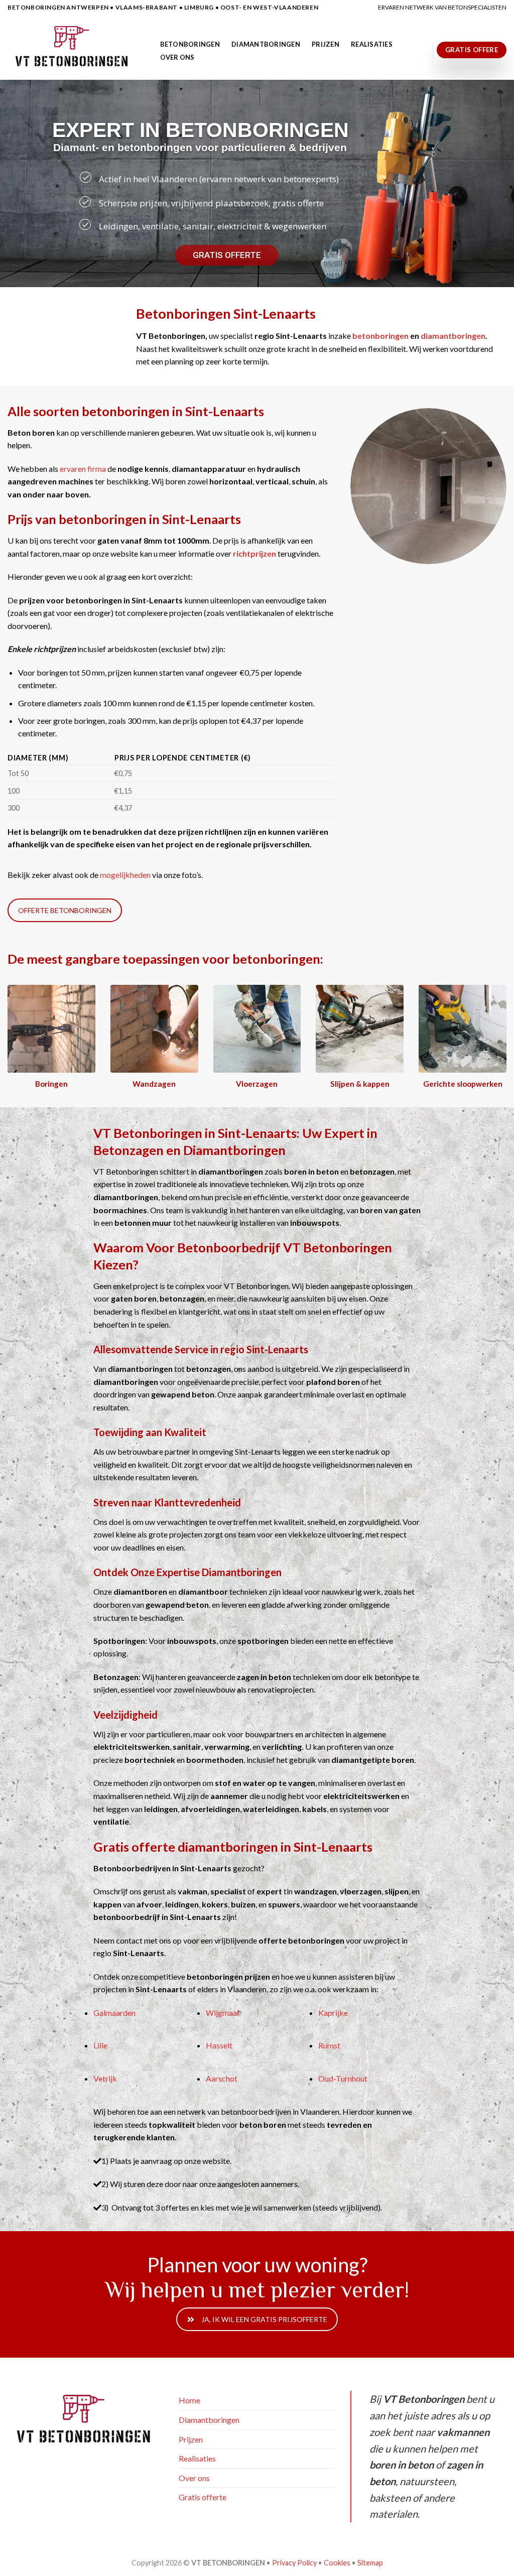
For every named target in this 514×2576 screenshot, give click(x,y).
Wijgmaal (222, 2013)
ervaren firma (83, 469)
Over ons (177, 57)
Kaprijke (333, 2013)
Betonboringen (190, 44)
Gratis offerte (203, 2497)
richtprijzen (254, 553)
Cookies (337, 2563)
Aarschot (222, 2078)
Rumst (329, 2045)
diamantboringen (453, 336)
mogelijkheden (125, 875)
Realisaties (372, 44)
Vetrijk (105, 2078)
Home (189, 2400)
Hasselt (219, 2045)
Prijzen (326, 44)
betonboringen (380, 336)
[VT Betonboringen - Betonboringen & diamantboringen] (73, 47)
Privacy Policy (294, 2563)
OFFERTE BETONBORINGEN (65, 910)
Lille (100, 2045)
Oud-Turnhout (343, 2078)
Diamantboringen (266, 44)
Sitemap (370, 2563)
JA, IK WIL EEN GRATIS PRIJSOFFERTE (264, 2319)
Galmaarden (114, 2013)
